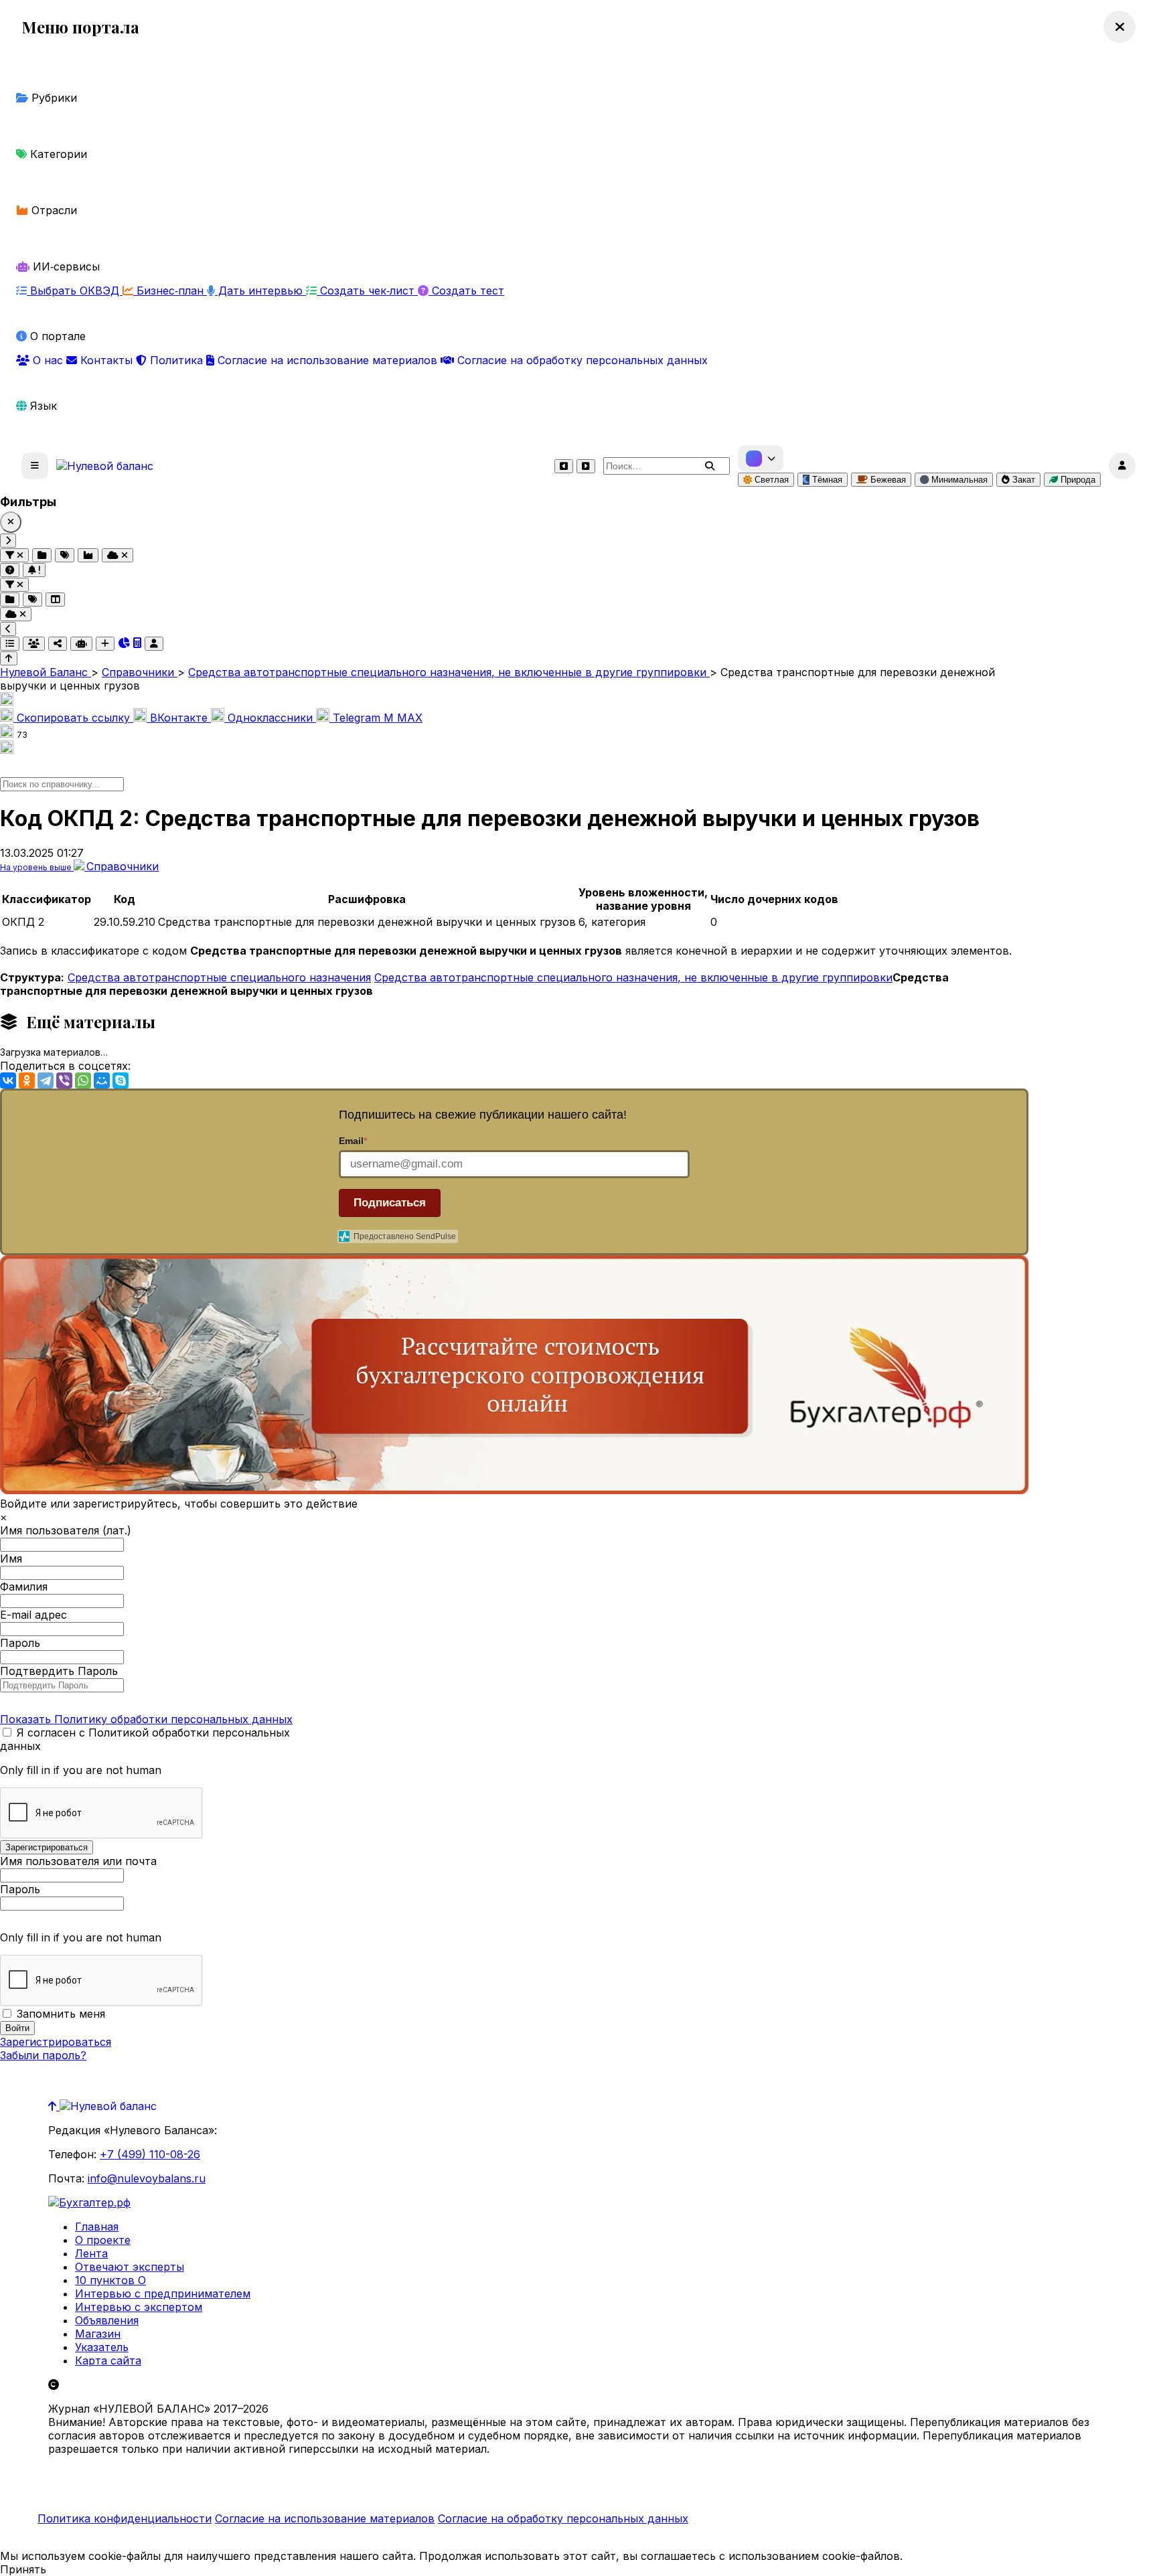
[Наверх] (54, 2106)
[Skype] (121, 1080)
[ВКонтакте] (8, 1080)
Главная (97, 2227)
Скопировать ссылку (73, 718)
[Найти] (710, 466)
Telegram (357, 718)
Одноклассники (270, 718)
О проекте (103, 2240)
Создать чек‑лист (367, 291)
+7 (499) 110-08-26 (150, 2154)
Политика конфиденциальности (125, 2518)
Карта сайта (108, 2360)
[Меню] (35, 466)
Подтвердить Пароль (59, 1671)
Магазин (98, 2334)
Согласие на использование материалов (327, 360)
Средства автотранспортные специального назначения (219, 977)
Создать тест (466, 291)
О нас (48, 360)
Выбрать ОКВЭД (75, 291)
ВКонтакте (179, 718)
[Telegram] (46, 1080)
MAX (403, 718)
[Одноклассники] (27, 1080)
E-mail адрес (33, 1615)
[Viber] (64, 1080)
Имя (11, 1558)
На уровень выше (37, 867)
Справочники (123, 866)
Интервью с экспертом (139, 2307)
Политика (176, 360)
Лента (91, 2253)
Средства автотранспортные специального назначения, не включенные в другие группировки (633, 977)
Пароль (20, 1643)
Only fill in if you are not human (81, 1770)
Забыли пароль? (43, 2055)
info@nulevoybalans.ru (147, 2178)
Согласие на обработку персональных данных (581, 360)
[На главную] (105, 466)
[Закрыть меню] (1120, 27)
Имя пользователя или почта (78, 1861)
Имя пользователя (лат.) (66, 1530)
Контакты (106, 360)
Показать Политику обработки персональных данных (146, 1719)
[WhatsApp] (83, 1080)
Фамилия (24, 1587)
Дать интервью (260, 291)
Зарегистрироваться (56, 2042)
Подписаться (390, 1203)
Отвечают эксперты (130, 2267)
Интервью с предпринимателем (163, 2293)
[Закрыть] (11, 522)
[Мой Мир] (102, 1080)
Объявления (107, 2320)
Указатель (102, 2347)
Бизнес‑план (170, 291)
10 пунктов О (110, 2280)
